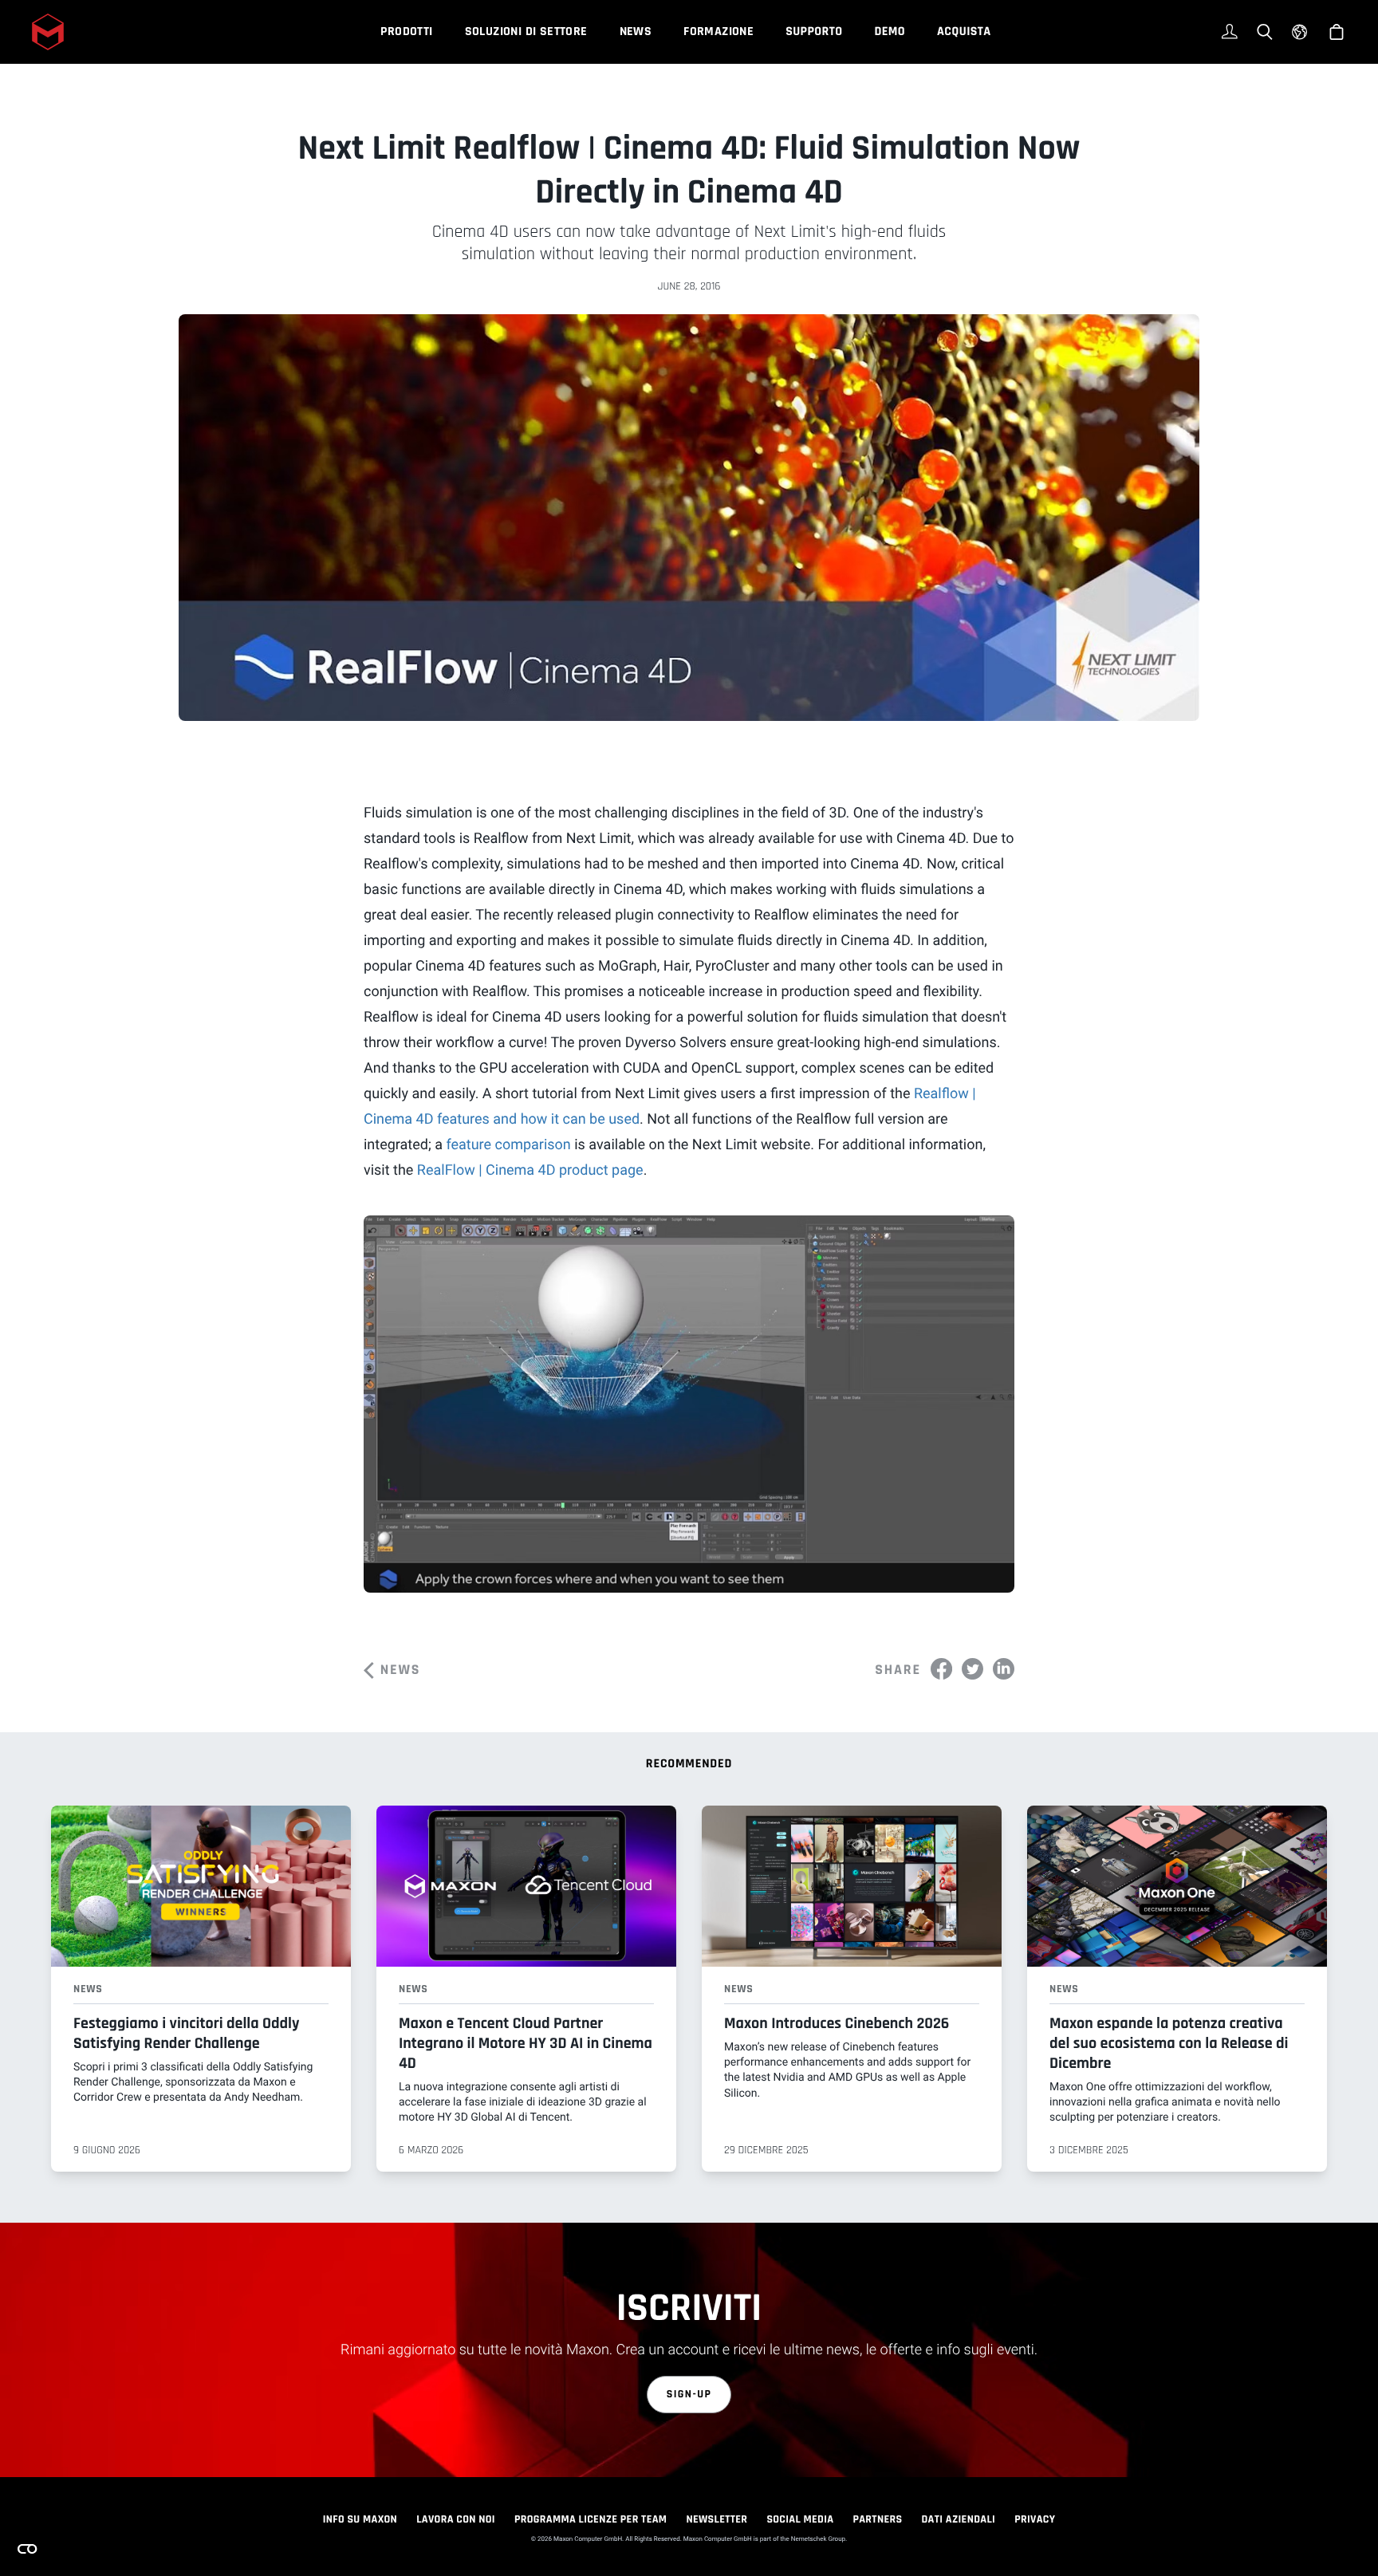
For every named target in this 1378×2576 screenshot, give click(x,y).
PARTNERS (877, 2519)
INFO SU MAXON (360, 2519)
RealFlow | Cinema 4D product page (530, 1170)
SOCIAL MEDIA (800, 2519)
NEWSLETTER (717, 2519)
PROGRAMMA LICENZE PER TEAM (591, 2519)
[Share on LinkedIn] (1004, 1669)
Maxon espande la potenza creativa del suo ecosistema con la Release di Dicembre (1169, 2043)
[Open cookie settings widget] (27, 2549)
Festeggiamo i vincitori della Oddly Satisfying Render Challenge (186, 2033)
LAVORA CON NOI (456, 2519)
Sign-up (689, 2394)
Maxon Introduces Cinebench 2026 (837, 2023)
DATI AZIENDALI (958, 2519)
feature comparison (508, 1145)
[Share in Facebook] (941, 1669)
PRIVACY (1035, 2519)
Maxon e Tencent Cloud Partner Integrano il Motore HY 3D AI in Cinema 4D (526, 2043)
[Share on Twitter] (972, 1669)
